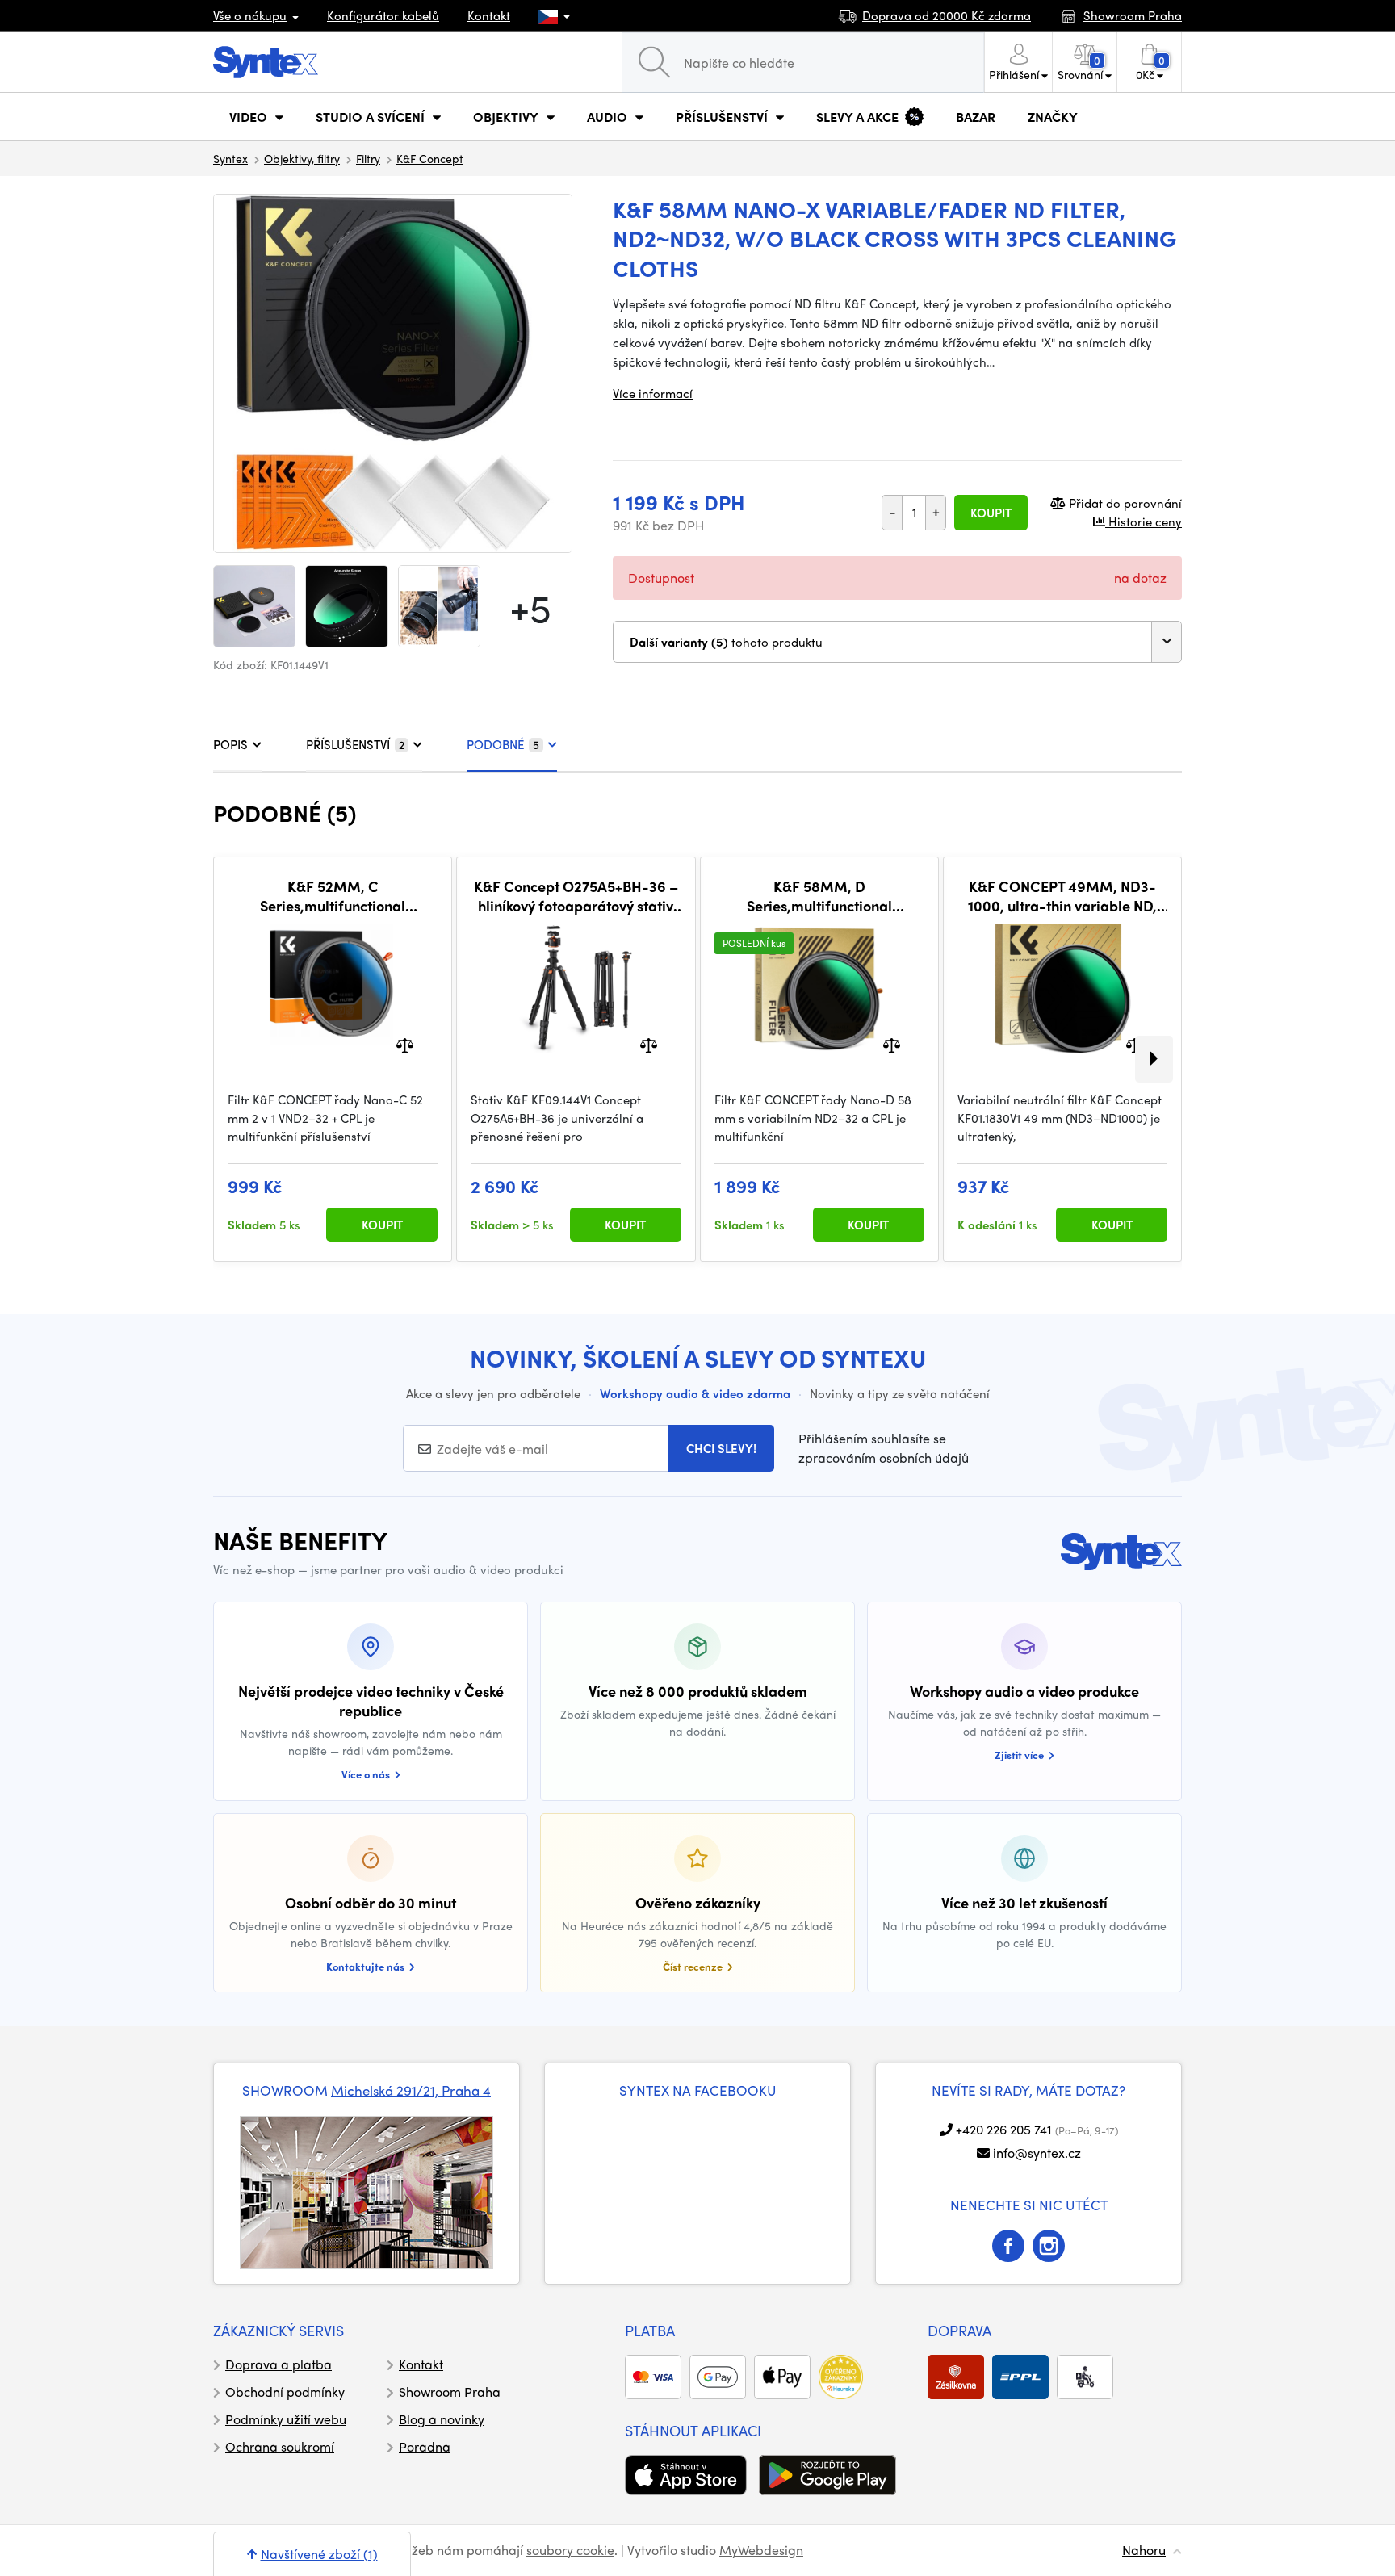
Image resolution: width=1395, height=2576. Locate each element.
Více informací (653, 393)
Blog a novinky (442, 2419)
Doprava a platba (279, 2364)
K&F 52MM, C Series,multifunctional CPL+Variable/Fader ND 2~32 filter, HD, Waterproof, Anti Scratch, (333, 896)
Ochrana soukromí (280, 2446)
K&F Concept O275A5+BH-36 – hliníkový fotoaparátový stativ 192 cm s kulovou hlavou (576, 896)
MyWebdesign (761, 2550)
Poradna (425, 2446)
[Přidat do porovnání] (405, 1044)
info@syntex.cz (1037, 2153)
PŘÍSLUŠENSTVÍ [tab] (355, 744)
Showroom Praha (450, 2392)
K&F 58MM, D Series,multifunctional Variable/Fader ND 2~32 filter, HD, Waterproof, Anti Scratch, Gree (819, 896)
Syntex (230, 158)
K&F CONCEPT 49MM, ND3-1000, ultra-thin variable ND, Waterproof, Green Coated (1062, 896)
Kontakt (489, 15)
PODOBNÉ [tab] (503, 744)
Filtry (368, 158)
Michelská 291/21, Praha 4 (411, 2090)
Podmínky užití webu (286, 2419)
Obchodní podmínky (285, 2392)
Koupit (991, 513)
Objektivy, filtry (302, 158)
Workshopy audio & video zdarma (695, 1393)
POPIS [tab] (230, 744)
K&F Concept (430, 158)
